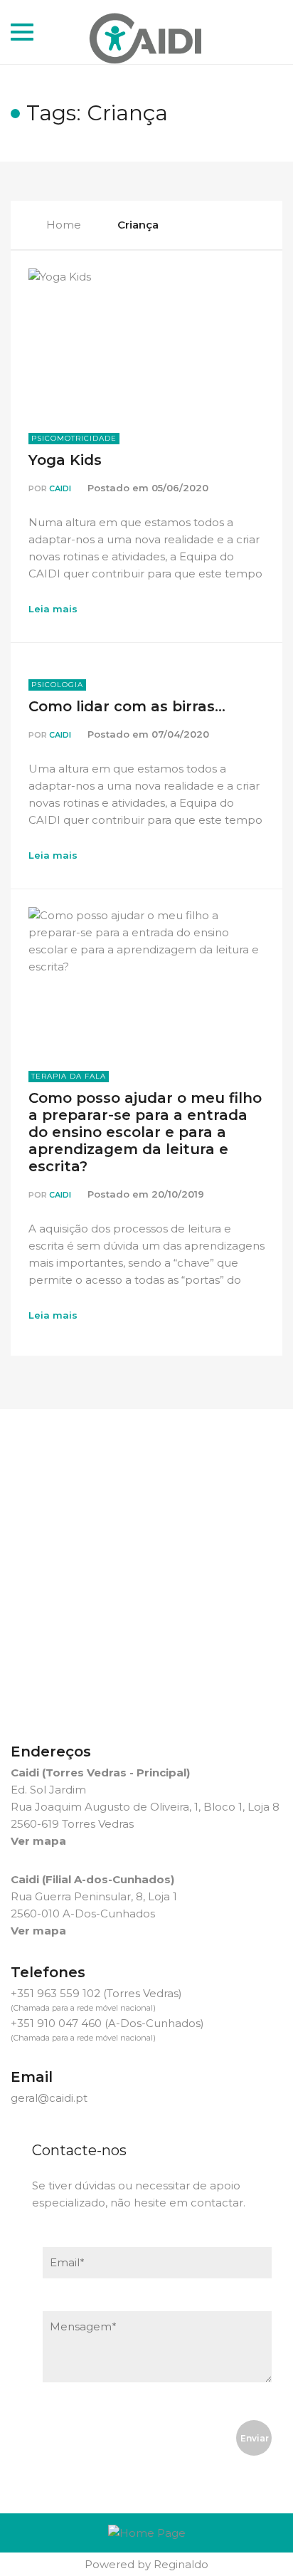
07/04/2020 (180, 734)
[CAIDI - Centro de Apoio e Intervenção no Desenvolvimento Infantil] (147, 32)
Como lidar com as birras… (127, 706)
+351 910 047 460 (56, 2023)
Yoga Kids (65, 460)
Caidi (60, 488)
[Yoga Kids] (146, 341)
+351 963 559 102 (55, 1993)
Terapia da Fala (69, 1076)
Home (64, 225)
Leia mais (53, 609)
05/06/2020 (180, 488)
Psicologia (57, 685)
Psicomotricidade (74, 438)
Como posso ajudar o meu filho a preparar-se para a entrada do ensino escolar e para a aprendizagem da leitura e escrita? (145, 1132)
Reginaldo (181, 2564)
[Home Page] (147, 2533)
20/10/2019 (178, 1194)
